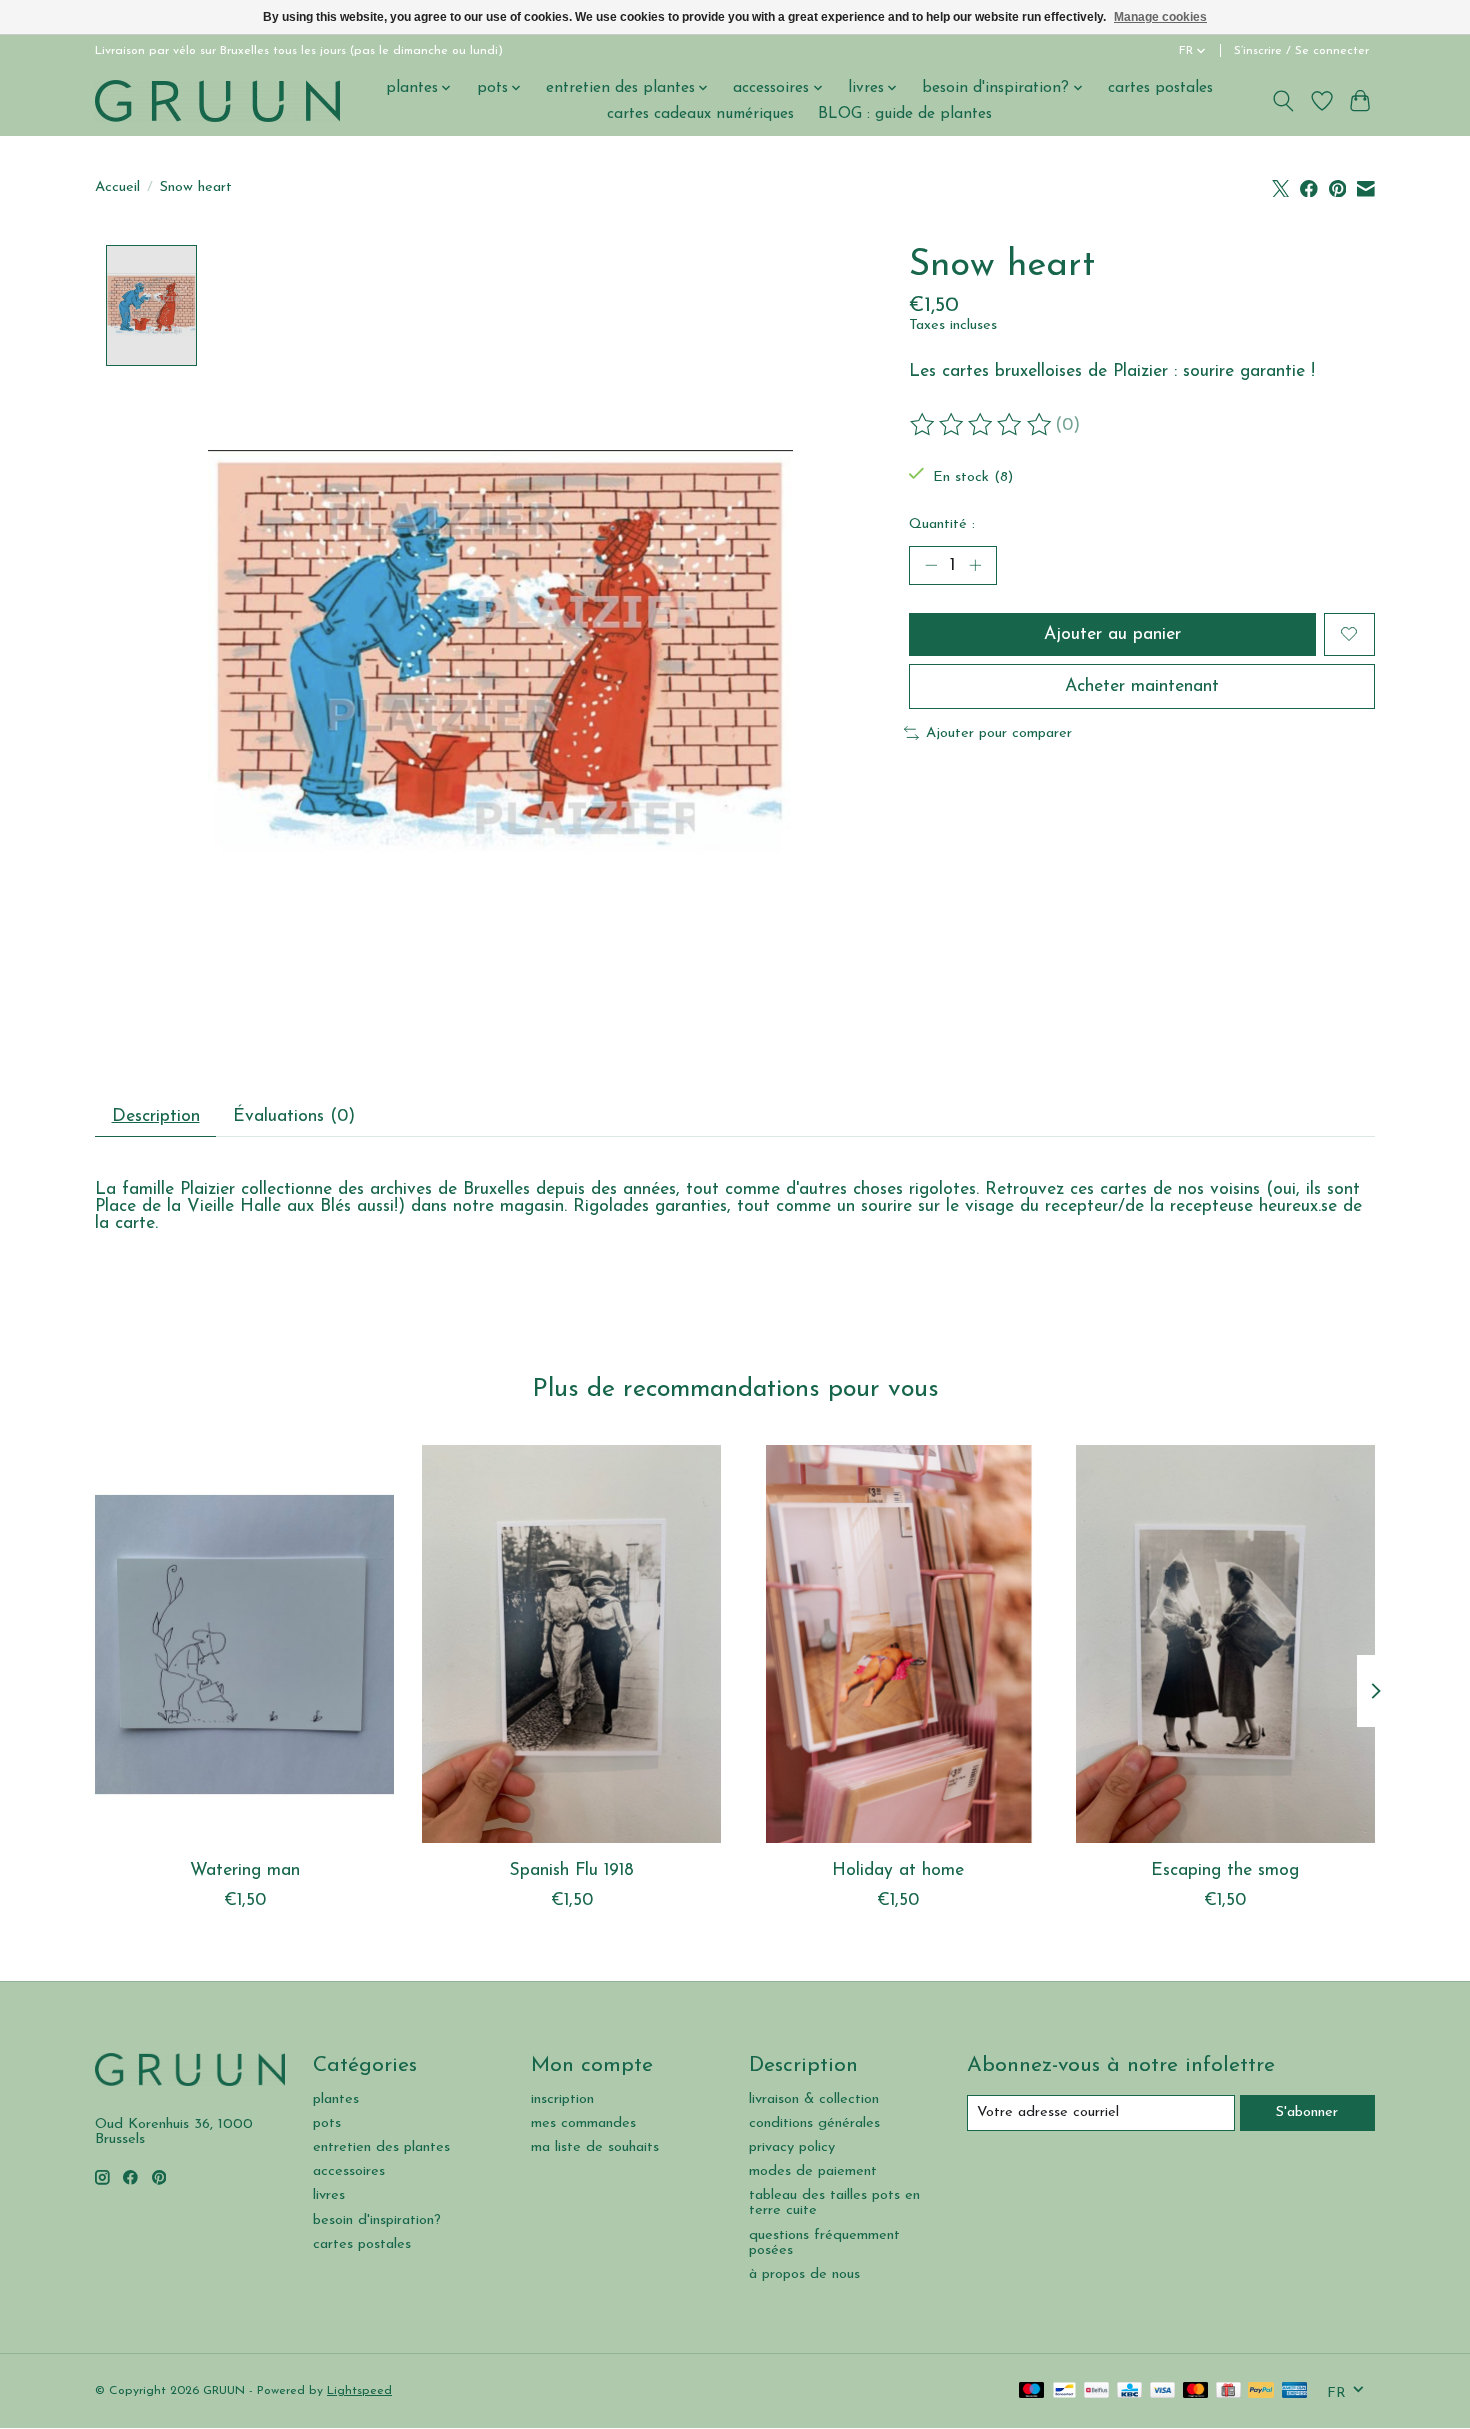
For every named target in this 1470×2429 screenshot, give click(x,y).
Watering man (245, 1870)
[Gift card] (1228, 2391)
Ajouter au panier (1112, 634)
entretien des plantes (381, 2147)
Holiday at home (898, 1870)
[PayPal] (1261, 2391)
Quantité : (942, 524)
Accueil (117, 187)
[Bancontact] (1064, 2391)
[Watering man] (244, 1644)
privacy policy (792, 2147)
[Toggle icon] (1283, 101)
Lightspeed (359, 2391)
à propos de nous (804, 2274)
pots (327, 2123)
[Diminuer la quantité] (931, 565)
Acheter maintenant (1142, 686)
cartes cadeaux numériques (700, 114)
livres (329, 2195)
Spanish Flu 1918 (572, 1870)
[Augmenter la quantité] (975, 565)
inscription (562, 2099)
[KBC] (1129, 2391)
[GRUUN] (217, 100)
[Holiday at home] (898, 1644)
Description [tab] (156, 1116)
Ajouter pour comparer (999, 733)
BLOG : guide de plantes (905, 114)
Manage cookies (1160, 17)
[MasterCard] (1196, 2391)
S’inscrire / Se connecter (1301, 51)
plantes (336, 2099)
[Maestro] (1032, 2391)
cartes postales (1160, 88)
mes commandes (583, 2123)
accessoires (349, 2171)
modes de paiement (813, 2171)
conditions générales (814, 2123)
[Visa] (1163, 2391)
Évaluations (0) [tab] (294, 1116)
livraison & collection (814, 2099)
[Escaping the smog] (1225, 1644)
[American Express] (1295, 2391)
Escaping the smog (1225, 1870)
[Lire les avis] (982, 425)
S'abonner (1307, 2112)
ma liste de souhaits (595, 2147)
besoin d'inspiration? (377, 2220)
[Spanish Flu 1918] (571, 1644)
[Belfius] (1096, 2391)
